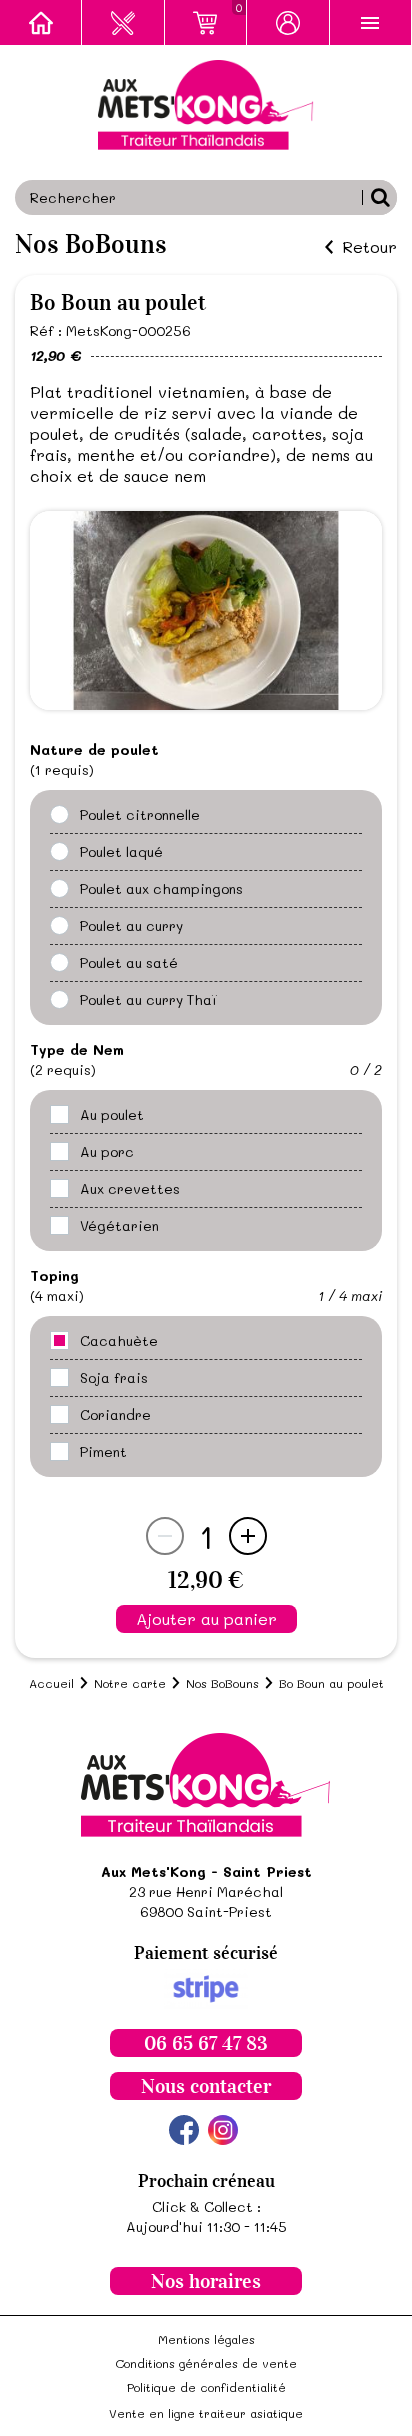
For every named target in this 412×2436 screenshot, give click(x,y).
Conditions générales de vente (206, 2363)
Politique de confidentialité (206, 2387)
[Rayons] (123, 22)
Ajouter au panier (206, 1618)
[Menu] (371, 22)
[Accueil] (41, 22)
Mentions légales (206, 2339)
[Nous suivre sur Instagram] (223, 2130)
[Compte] (288, 22)
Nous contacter (206, 2086)
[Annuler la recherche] (379, 197)
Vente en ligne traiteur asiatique (206, 2413)
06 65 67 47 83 (206, 2043)
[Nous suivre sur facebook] (184, 2130)
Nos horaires (206, 2281)
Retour (369, 247)
